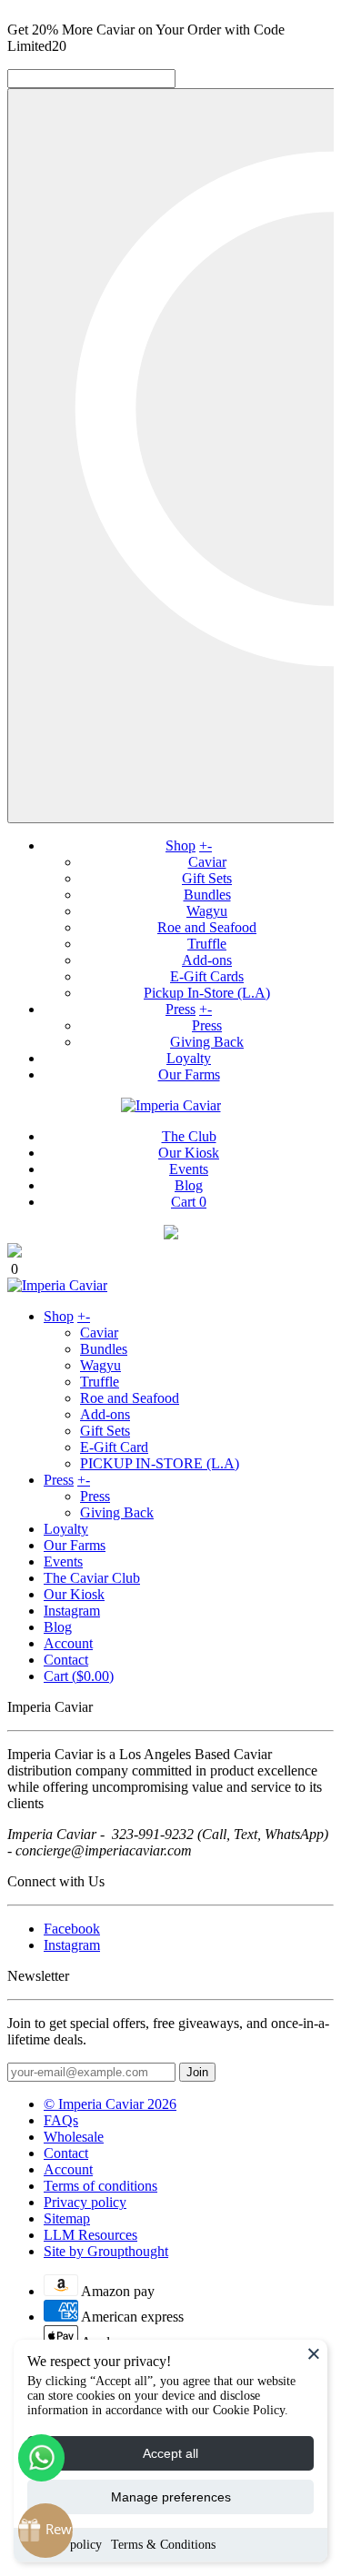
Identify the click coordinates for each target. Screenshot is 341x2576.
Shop (181, 845)
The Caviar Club (92, 1578)
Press (181, 1009)
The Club (189, 1136)
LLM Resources (90, 2235)
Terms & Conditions (163, 2545)
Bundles (207, 895)
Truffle (207, 944)
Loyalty (189, 1058)
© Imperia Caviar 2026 (110, 2104)
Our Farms (189, 1074)
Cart (189, 1202)
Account (68, 1643)
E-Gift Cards (207, 976)
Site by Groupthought (106, 2251)
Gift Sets (207, 878)
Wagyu (207, 911)
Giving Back (207, 1042)
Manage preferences (171, 2497)
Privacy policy (85, 2202)
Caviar (207, 862)
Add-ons (207, 960)
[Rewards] (45, 2531)
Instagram (72, 1611)
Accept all (170, 2453)
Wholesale (74, 2137)
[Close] (314, 2353)
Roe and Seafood (207, 927)
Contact (66, 1660)
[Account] (171, 1234)
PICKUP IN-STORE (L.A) (160, 1463)
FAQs (61, 2120)
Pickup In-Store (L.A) (207, 993)
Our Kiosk (189, 1153)
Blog (189, 1185)
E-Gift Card (114, 1447)
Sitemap (67, 2218)
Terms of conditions (100, 2186)
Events (189, 1169)
